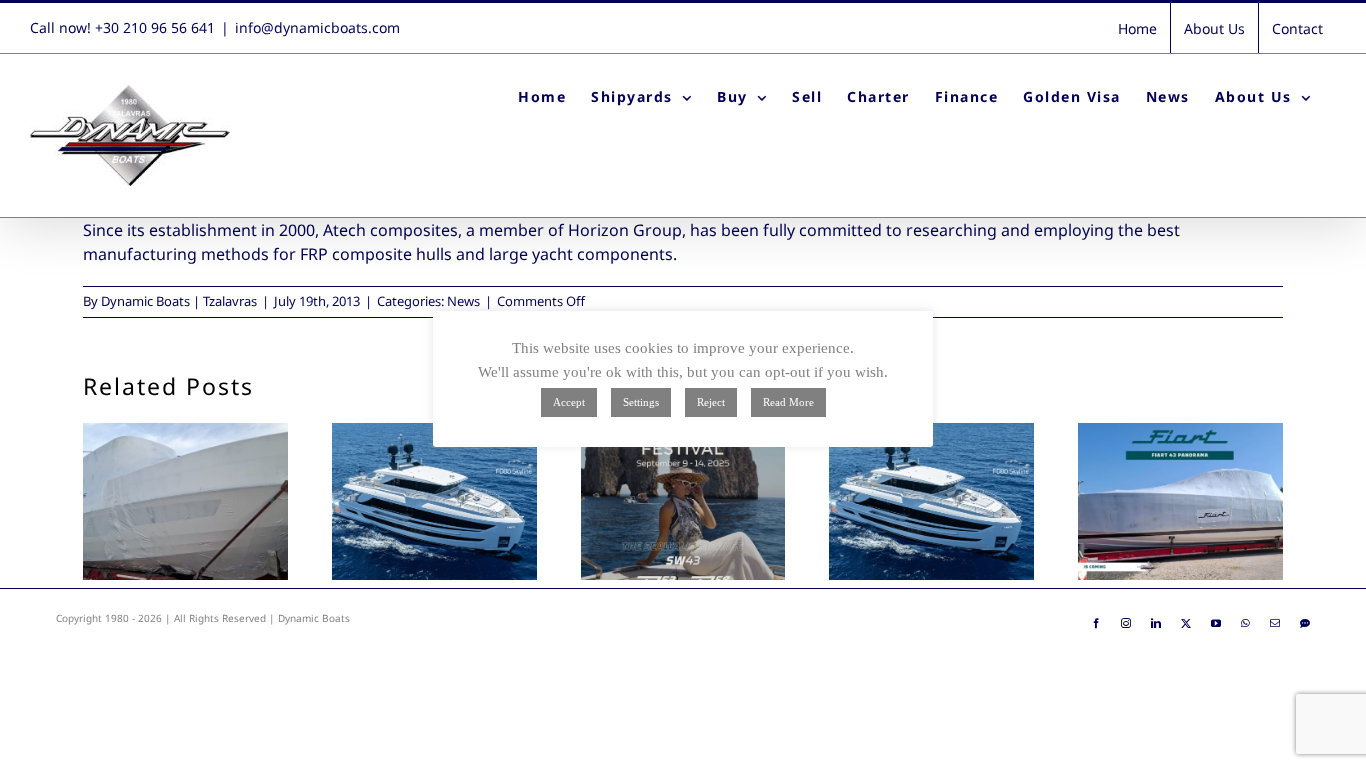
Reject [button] (711, 402)
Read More (788, 402)
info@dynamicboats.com (317, 27)
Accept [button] (569, 402)
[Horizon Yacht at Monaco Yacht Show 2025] (434, 501)
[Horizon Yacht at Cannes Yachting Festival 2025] (931, 501)
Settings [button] (641, 402)
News (463, 301)
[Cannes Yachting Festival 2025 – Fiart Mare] (683, 501)
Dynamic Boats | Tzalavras (179, 301)
